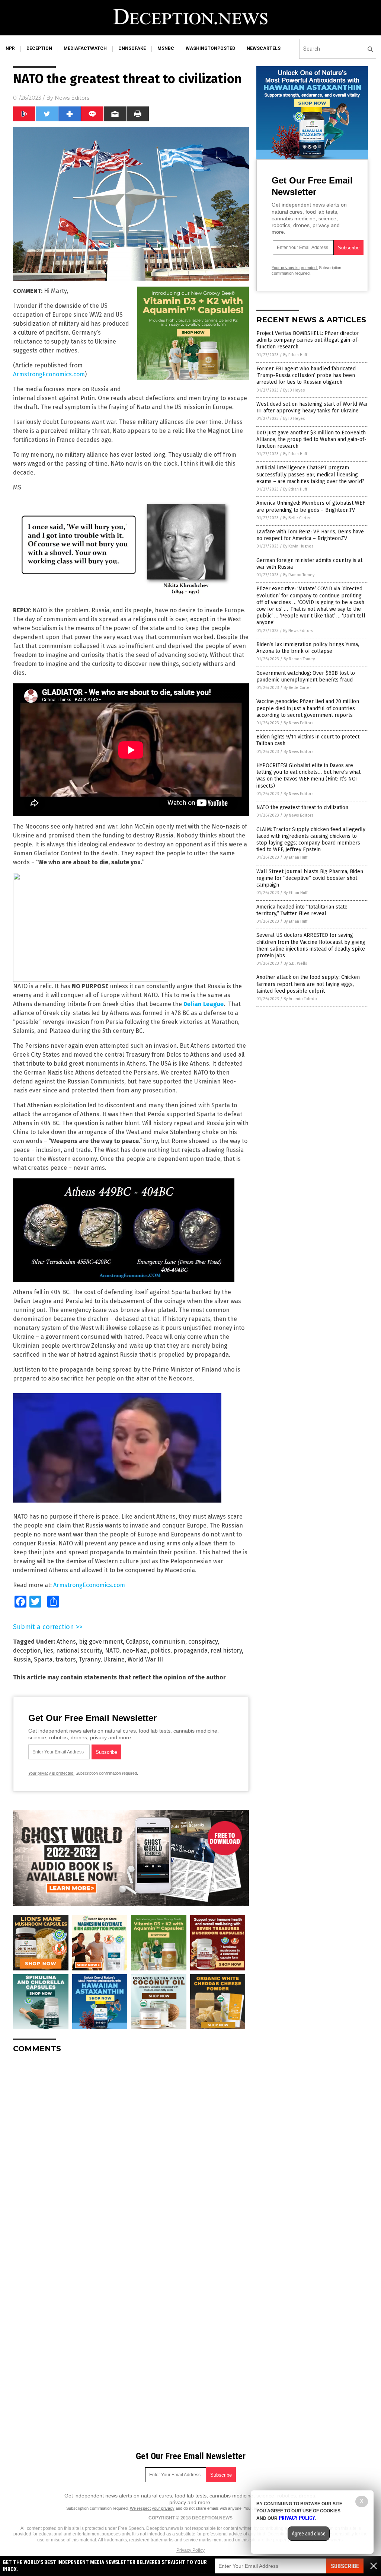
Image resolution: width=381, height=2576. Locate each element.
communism (169, 1642)
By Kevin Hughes (298, 546)
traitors (66, 1659)
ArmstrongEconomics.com (49, 374)
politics (161, 1651)
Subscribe (345, 2566)
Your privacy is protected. (51, 1773)
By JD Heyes (294, 390)
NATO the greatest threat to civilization (302, 807)
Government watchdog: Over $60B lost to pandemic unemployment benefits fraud (306, 676)
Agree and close (309, 2534)
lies (49, 1651)
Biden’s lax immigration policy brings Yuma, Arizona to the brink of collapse (308, 648)
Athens (66, 1642)
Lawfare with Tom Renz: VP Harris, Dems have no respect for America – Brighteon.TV (310, 535)
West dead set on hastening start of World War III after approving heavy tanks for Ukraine (312, 407)
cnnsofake (132, 48)
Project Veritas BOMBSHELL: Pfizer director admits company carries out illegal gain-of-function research (308, 340)
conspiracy (203, 1642)
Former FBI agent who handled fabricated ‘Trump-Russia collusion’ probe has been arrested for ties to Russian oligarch (306, 375)
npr (10, 48)
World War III (145, 1659)
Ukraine (114, 1659)
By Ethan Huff (295, 355)
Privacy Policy (190, 2550)
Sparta (43, 1659)
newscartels (264, 48)
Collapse (137, 1642)
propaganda (190, 1651)
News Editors (72, 98)
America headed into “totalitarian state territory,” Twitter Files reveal (302, 910)
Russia (22, 1659)
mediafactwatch (85, 48)
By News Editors (298, 631)
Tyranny (90, 1659)
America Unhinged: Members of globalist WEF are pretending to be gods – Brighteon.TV (311, 506)
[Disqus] (131, 2152)
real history (226, 1651)
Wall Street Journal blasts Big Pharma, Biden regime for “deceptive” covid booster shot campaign (310, 878)
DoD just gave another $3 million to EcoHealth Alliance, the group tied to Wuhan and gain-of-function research (311, 439)
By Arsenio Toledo (300, 999)
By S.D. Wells (295, 963)
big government (101, 1642)
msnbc (166, 48)
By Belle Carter (297, 518)
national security (79, 1651)
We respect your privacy (152, 2508)
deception (39, 48)
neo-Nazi (135, 1651)
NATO (112, 1651)
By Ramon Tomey (299, 575)
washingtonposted (210, 48)
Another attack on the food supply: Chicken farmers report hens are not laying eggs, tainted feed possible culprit (308, 984)
